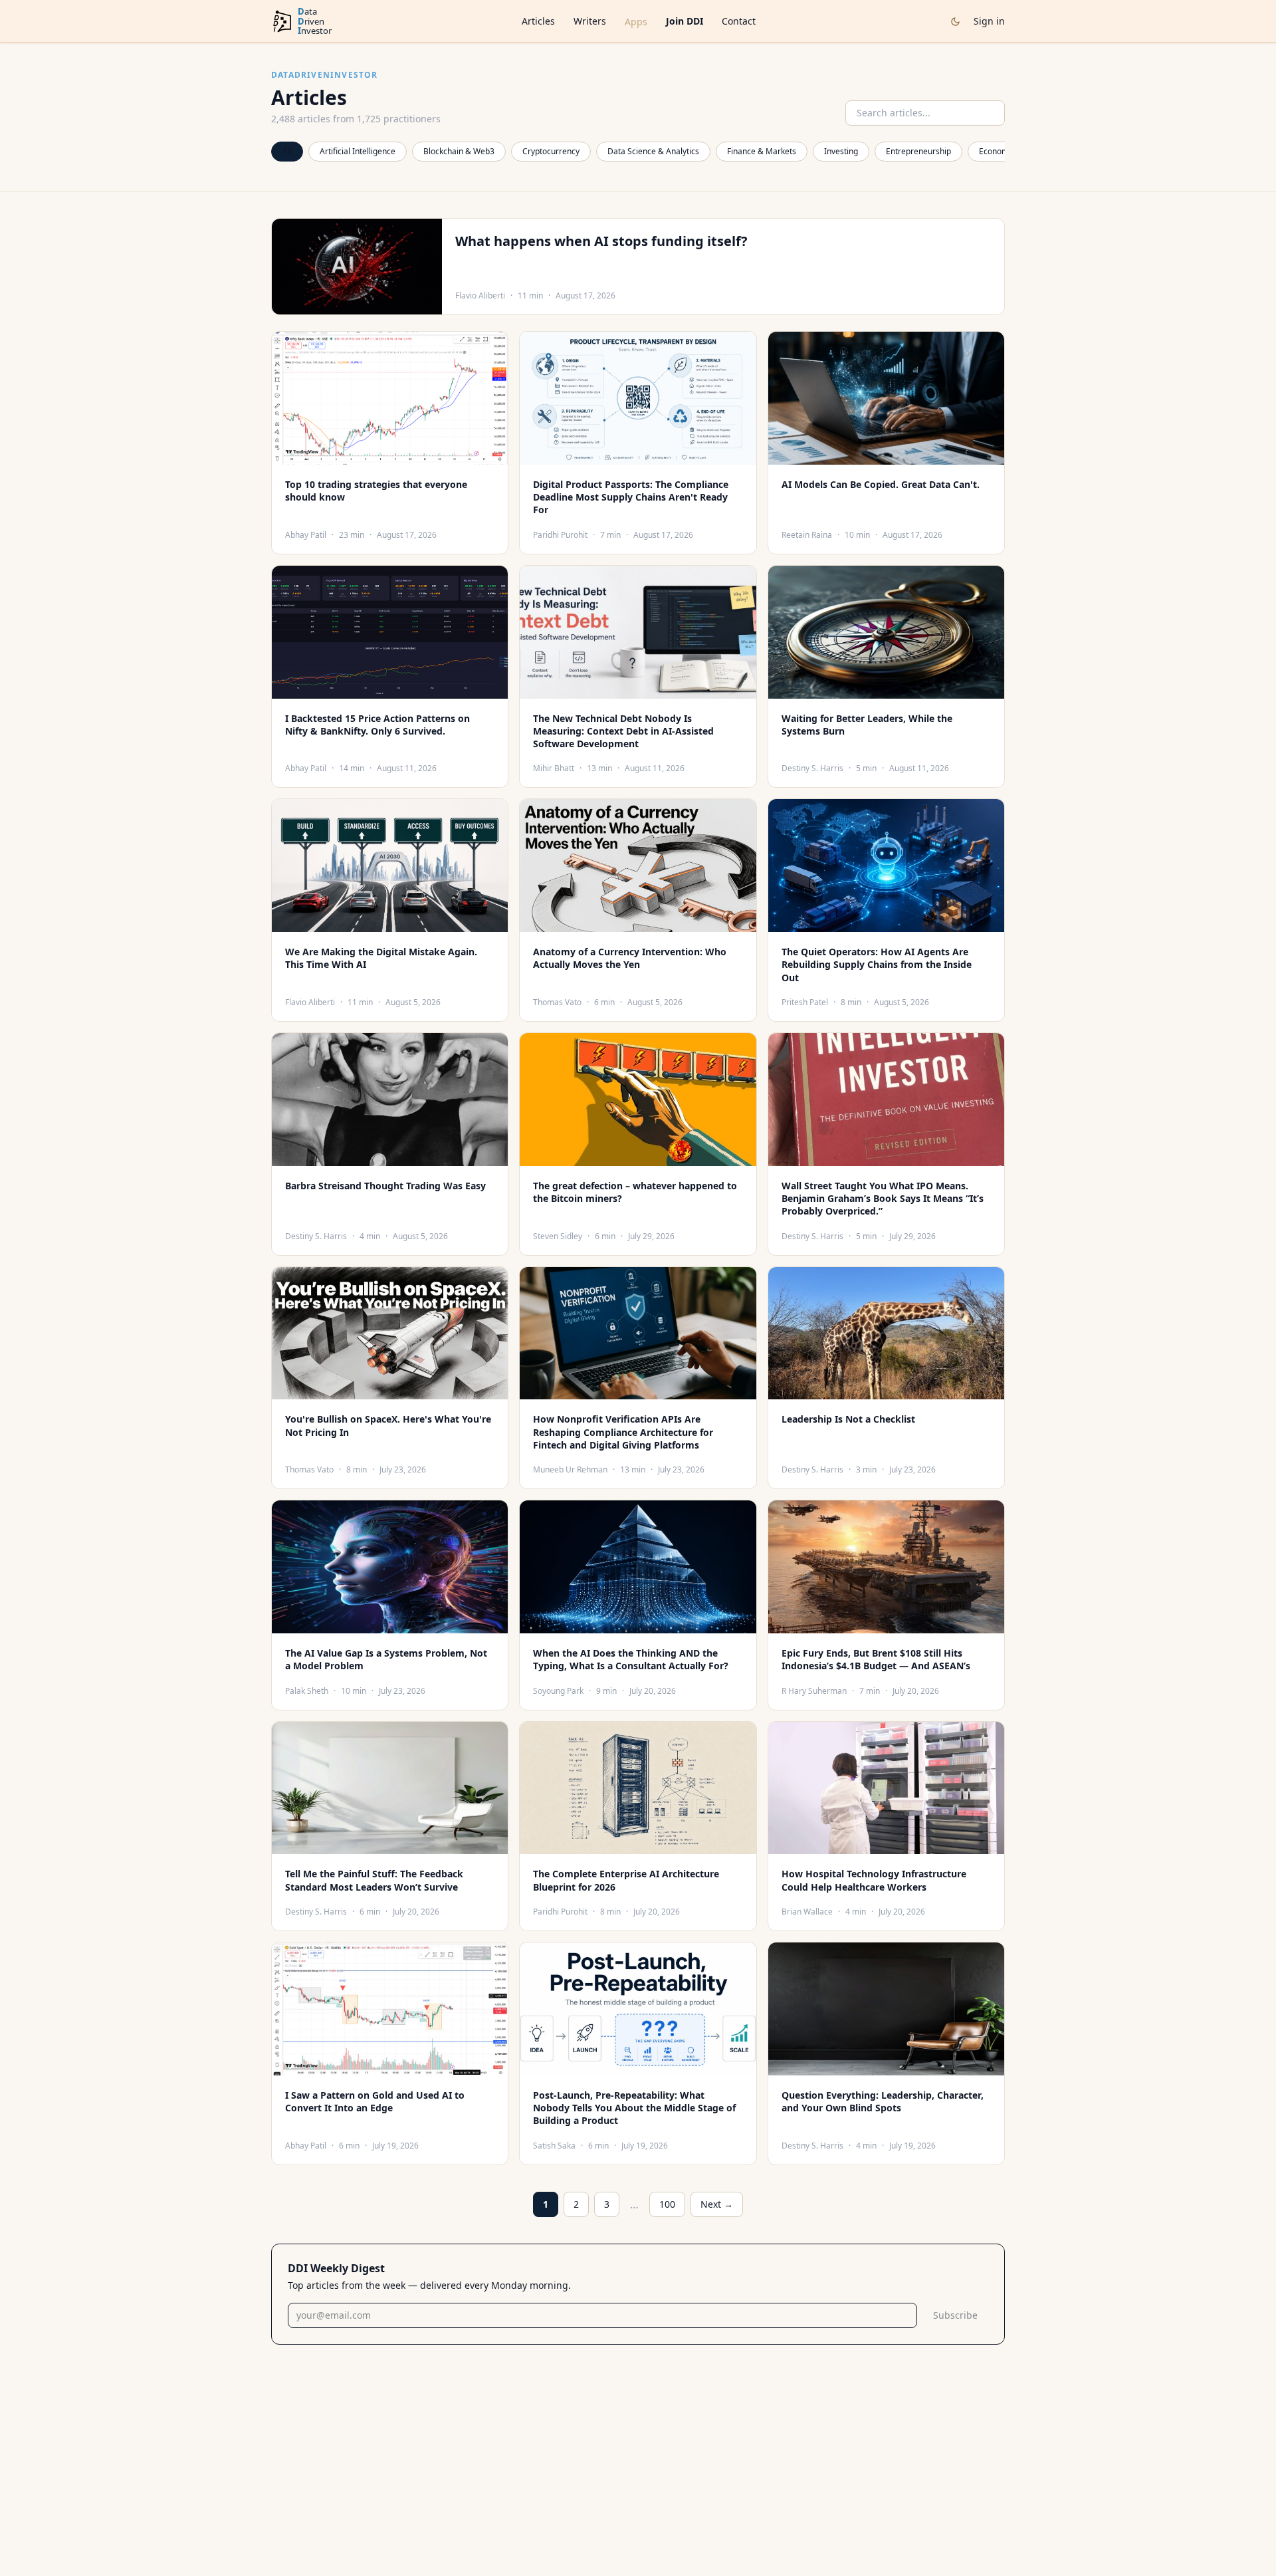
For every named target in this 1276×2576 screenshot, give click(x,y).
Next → (717, 2204)
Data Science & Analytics (653, 151)
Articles (538, 21)
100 (667, 2204)
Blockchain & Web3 (459, 151)
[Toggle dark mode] (955, 22)
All (287, 151)
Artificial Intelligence (358, 151)
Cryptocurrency (551, 151)
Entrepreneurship (918, 151)
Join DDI (685, 21)
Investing (841, 151)
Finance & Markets (762, 151)
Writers (590, 21)
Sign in (989, 21)
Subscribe (955, 2315)
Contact (739, 21)
